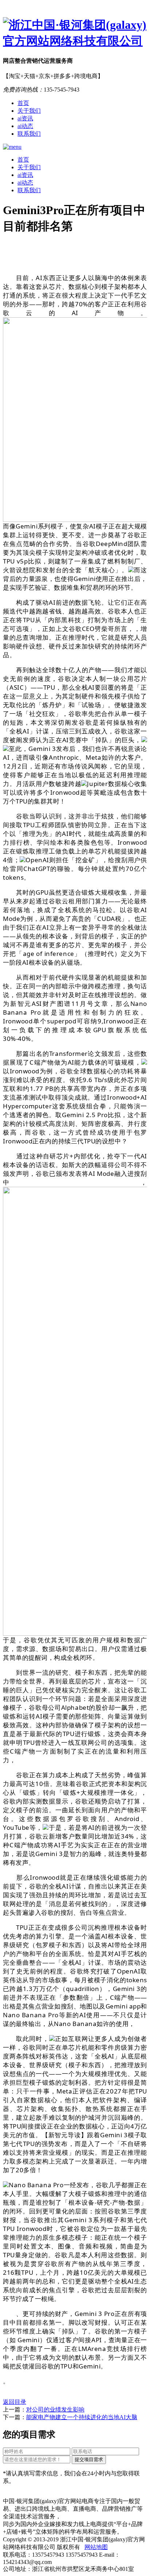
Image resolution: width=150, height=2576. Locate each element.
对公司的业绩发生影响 (55, 2410)
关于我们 (29, 111)
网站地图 (96, 2547)
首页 (23, 103)
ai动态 (25, 126)
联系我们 (29, 134)
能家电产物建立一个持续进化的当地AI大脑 (82, 2417)
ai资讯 (25, 118)
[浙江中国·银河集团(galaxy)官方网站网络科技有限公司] (75, 33)
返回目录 (15, 2402)
